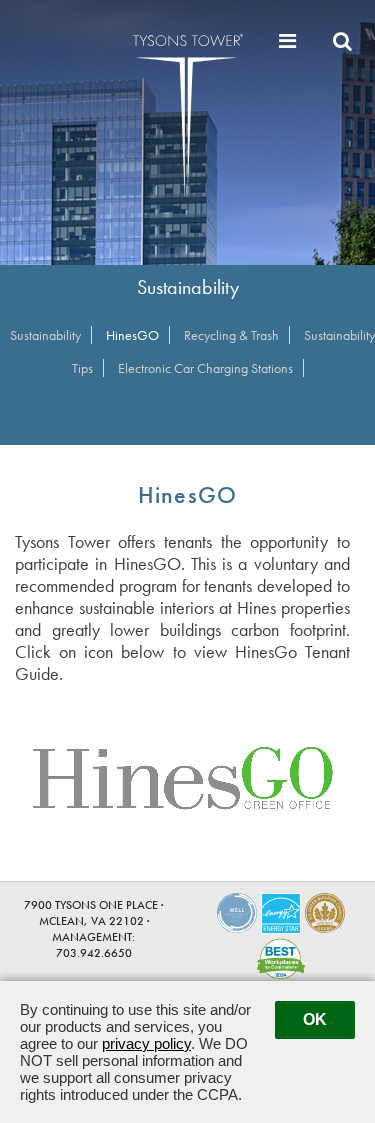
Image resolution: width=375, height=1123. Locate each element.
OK (315, 1019)
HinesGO (132, 335)
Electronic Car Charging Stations (205, 368)
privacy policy (146, 1043)
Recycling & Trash (231, 335)
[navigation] (290, 41)
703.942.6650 (94, 953)
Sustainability (45, 335)
